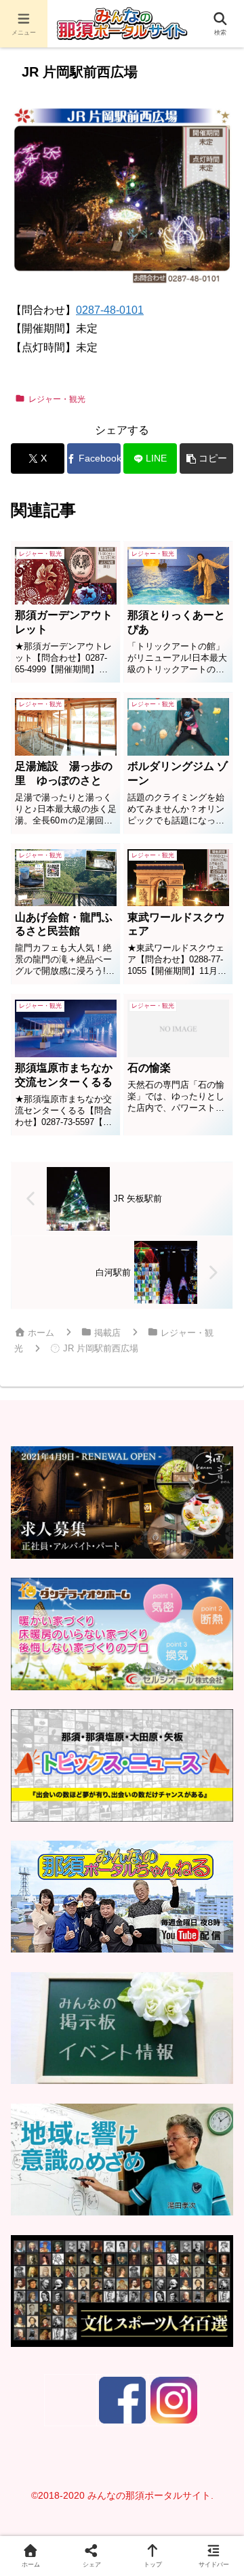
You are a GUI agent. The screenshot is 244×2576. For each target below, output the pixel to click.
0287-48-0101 (110, 310)
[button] (206, 458)
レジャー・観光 (57, 399)
